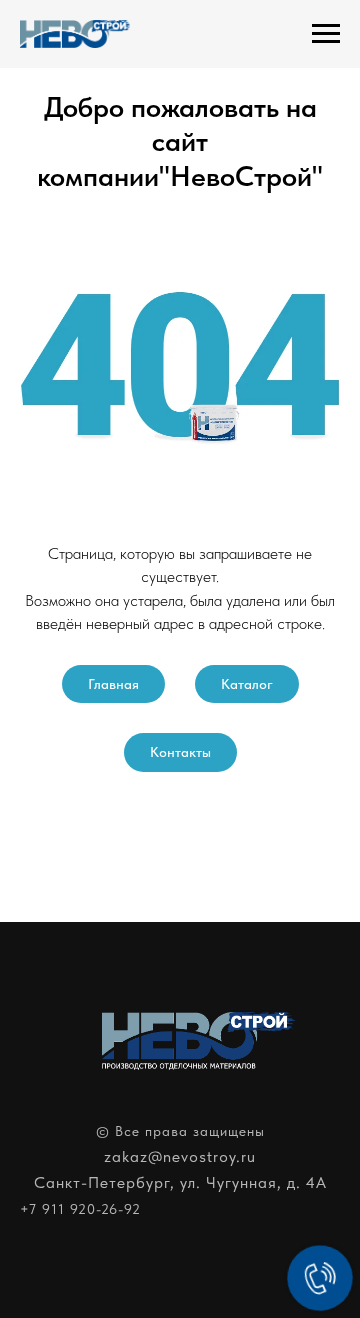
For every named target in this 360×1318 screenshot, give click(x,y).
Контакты (180, 752)
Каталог (247, 684)
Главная (113, 684)
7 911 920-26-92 (85, 1209)
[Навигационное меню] (326, 34)
